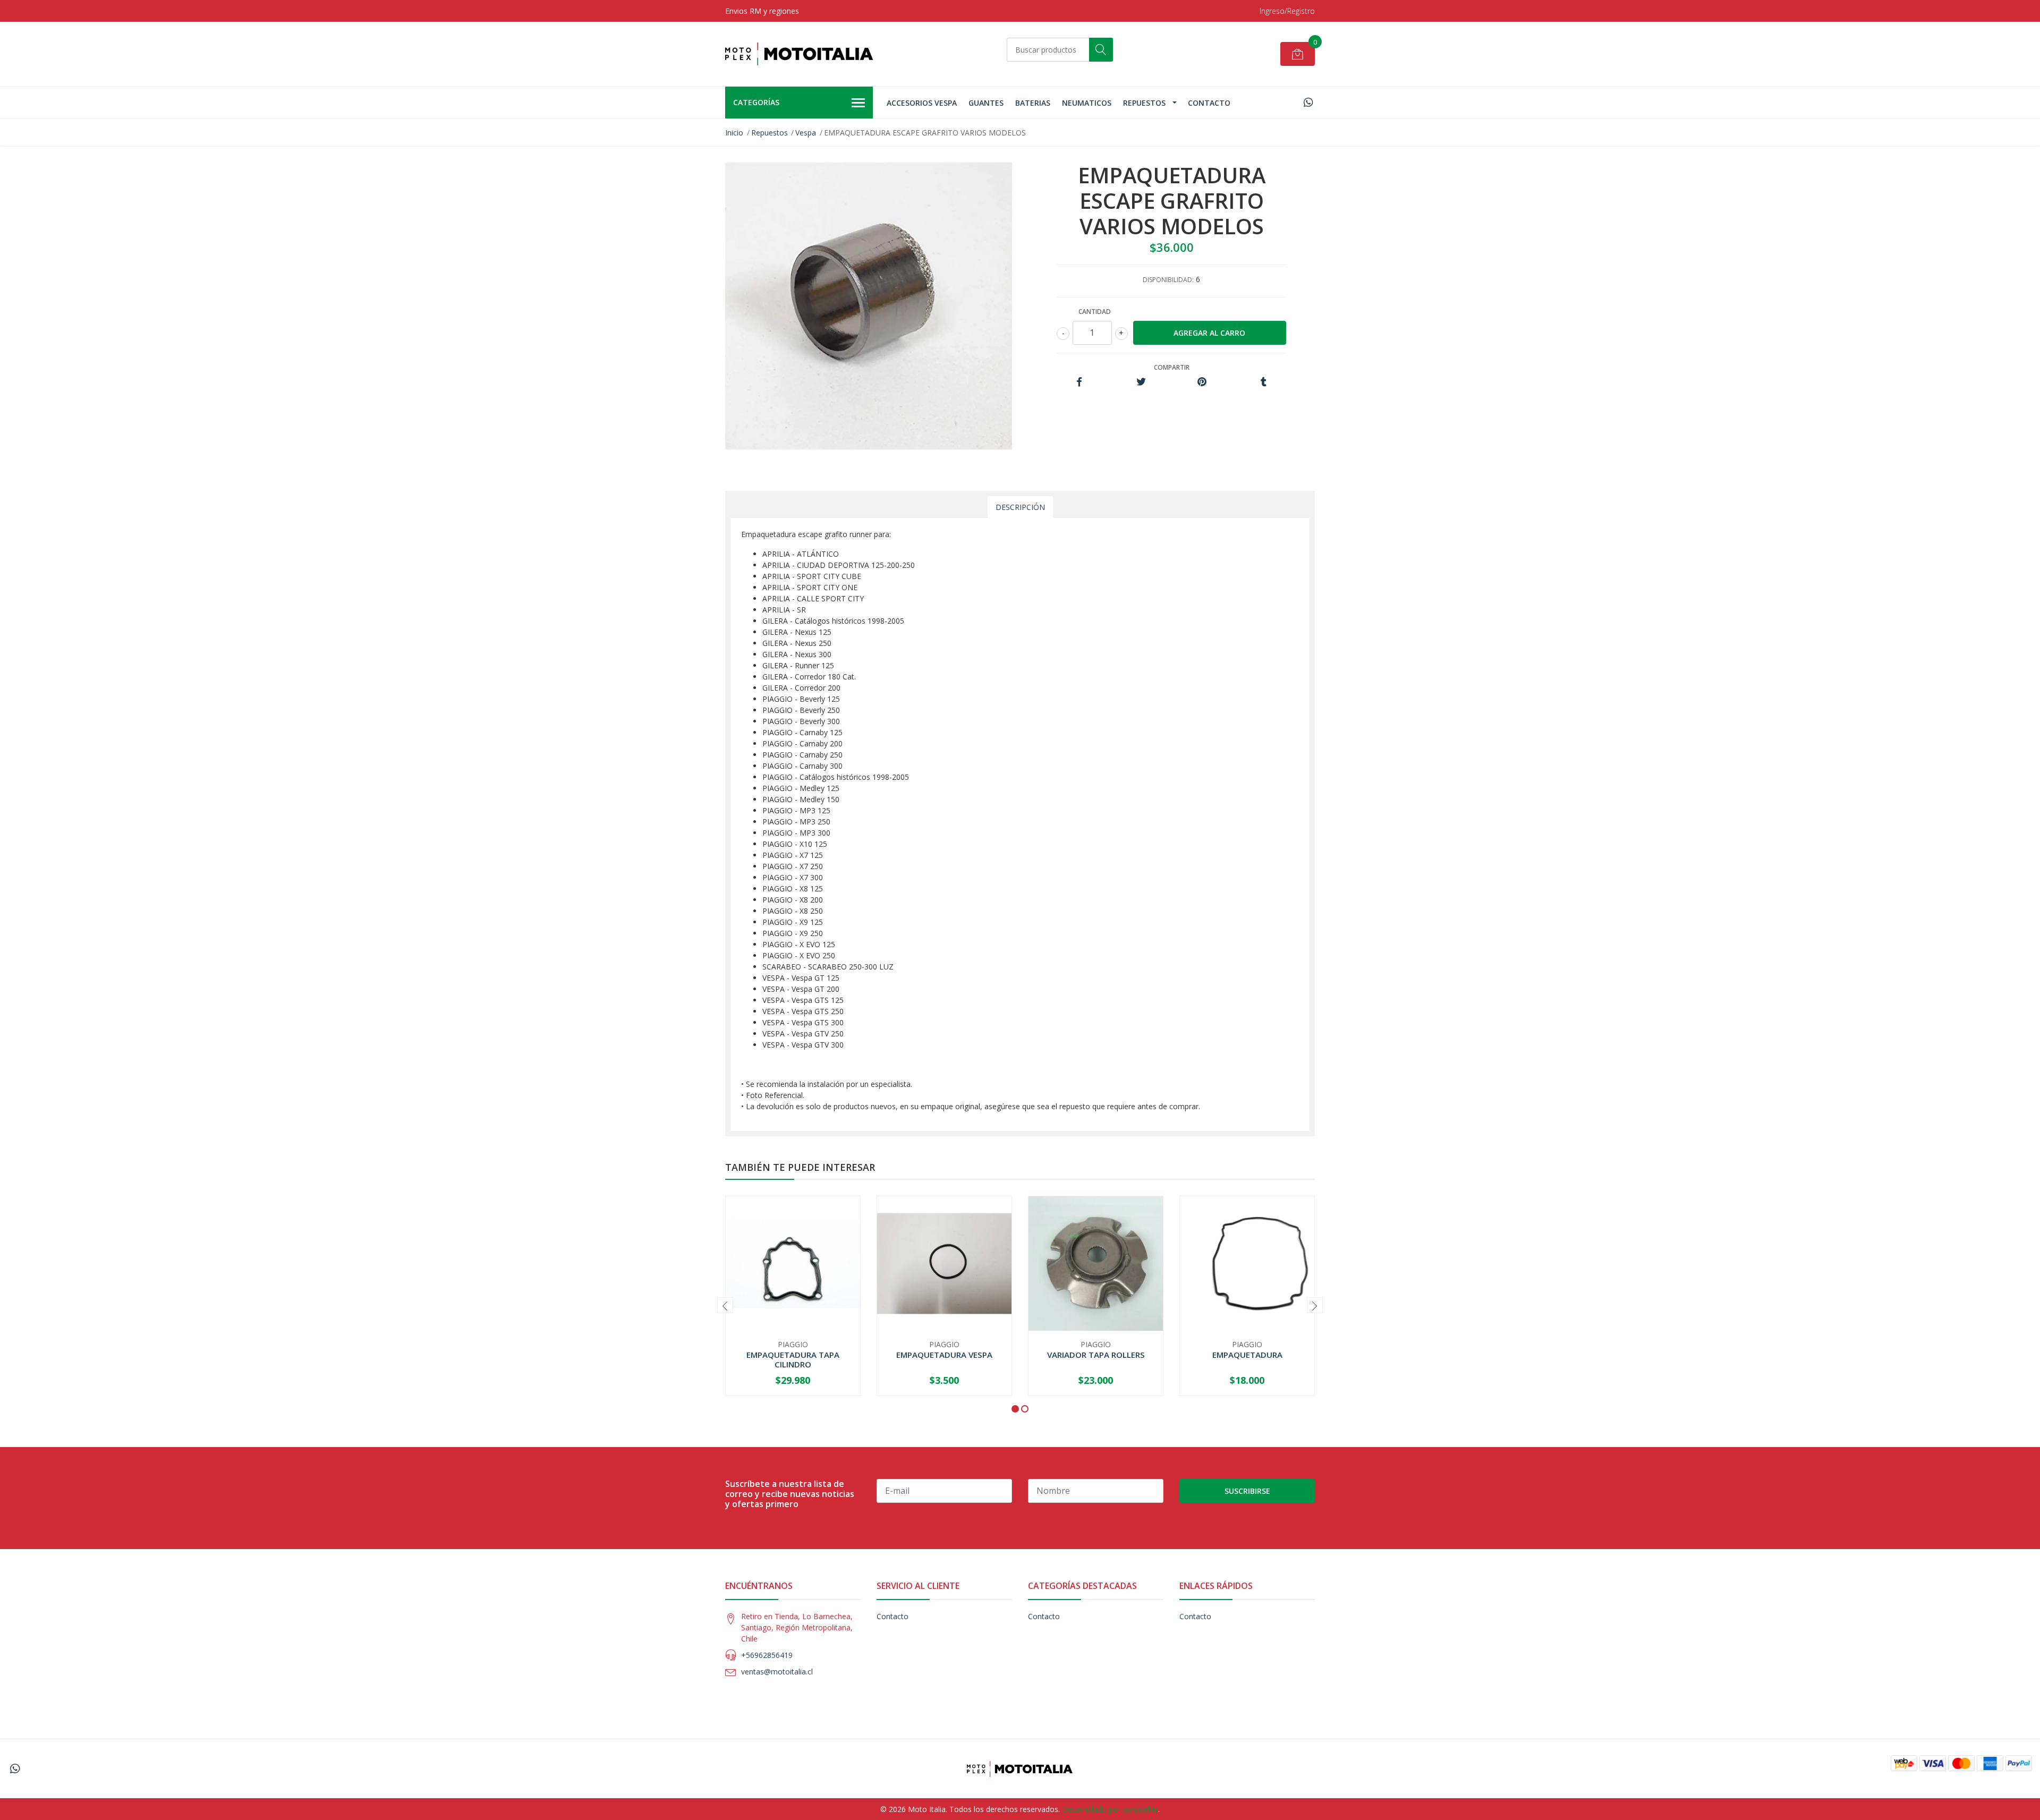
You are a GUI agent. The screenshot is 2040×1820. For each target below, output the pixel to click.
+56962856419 (767, 1655)
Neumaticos (1087, 103)
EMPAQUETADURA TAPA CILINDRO (793, 1359)
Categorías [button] (756, 102)
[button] (1015, 1409)
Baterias (1033, 103)
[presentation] (725, 1305)
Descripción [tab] (1020, 507)
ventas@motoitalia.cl (777, 1672)
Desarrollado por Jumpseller (1110, 1809)
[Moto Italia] (800, 54)
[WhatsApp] (1308, 102)
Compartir (1172, 367)
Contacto (1209, 103)
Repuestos (1144, 103)
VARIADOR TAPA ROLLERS (1096, 1355)
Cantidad (1095, 312)
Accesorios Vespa (922, 103)
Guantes (986, 103)
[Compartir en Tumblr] (1264, 382)
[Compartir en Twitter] (1141, 382)
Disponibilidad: (1168, 280)
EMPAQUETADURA (1247, 1355)
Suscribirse (1247, 1491)
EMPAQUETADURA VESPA (944, 1355)
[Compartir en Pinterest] (1202, 382)
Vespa (806, 133)
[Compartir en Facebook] (1079, 382)
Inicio (734, 133)
